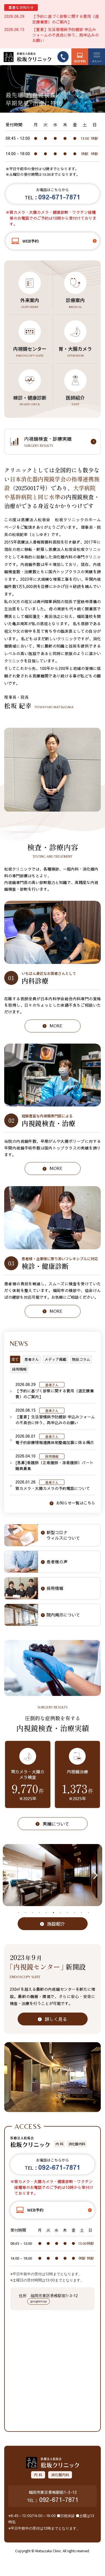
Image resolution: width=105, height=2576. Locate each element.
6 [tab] (53, 1913)
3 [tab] (32, 1913)
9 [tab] (74, 1913)
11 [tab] (88, 1913)
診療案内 (75, 303)
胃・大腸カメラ (75, 351)
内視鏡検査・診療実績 (48, 442)
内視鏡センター (30, 351)
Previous (10, 1875)
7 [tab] (60, 1913)
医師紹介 (75, 400)
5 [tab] (46, 1913)
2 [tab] (25, 1913)
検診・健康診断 (30, 400)
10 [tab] (81, 1913)
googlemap (39, 2301)
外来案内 (30, 303)
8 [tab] (67, 1913)
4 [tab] (39, 1913)
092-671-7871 (59, 2499)
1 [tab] (18, 1913)
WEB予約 (80, 61)
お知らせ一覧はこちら (76, 1503)
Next (95, 1875)
